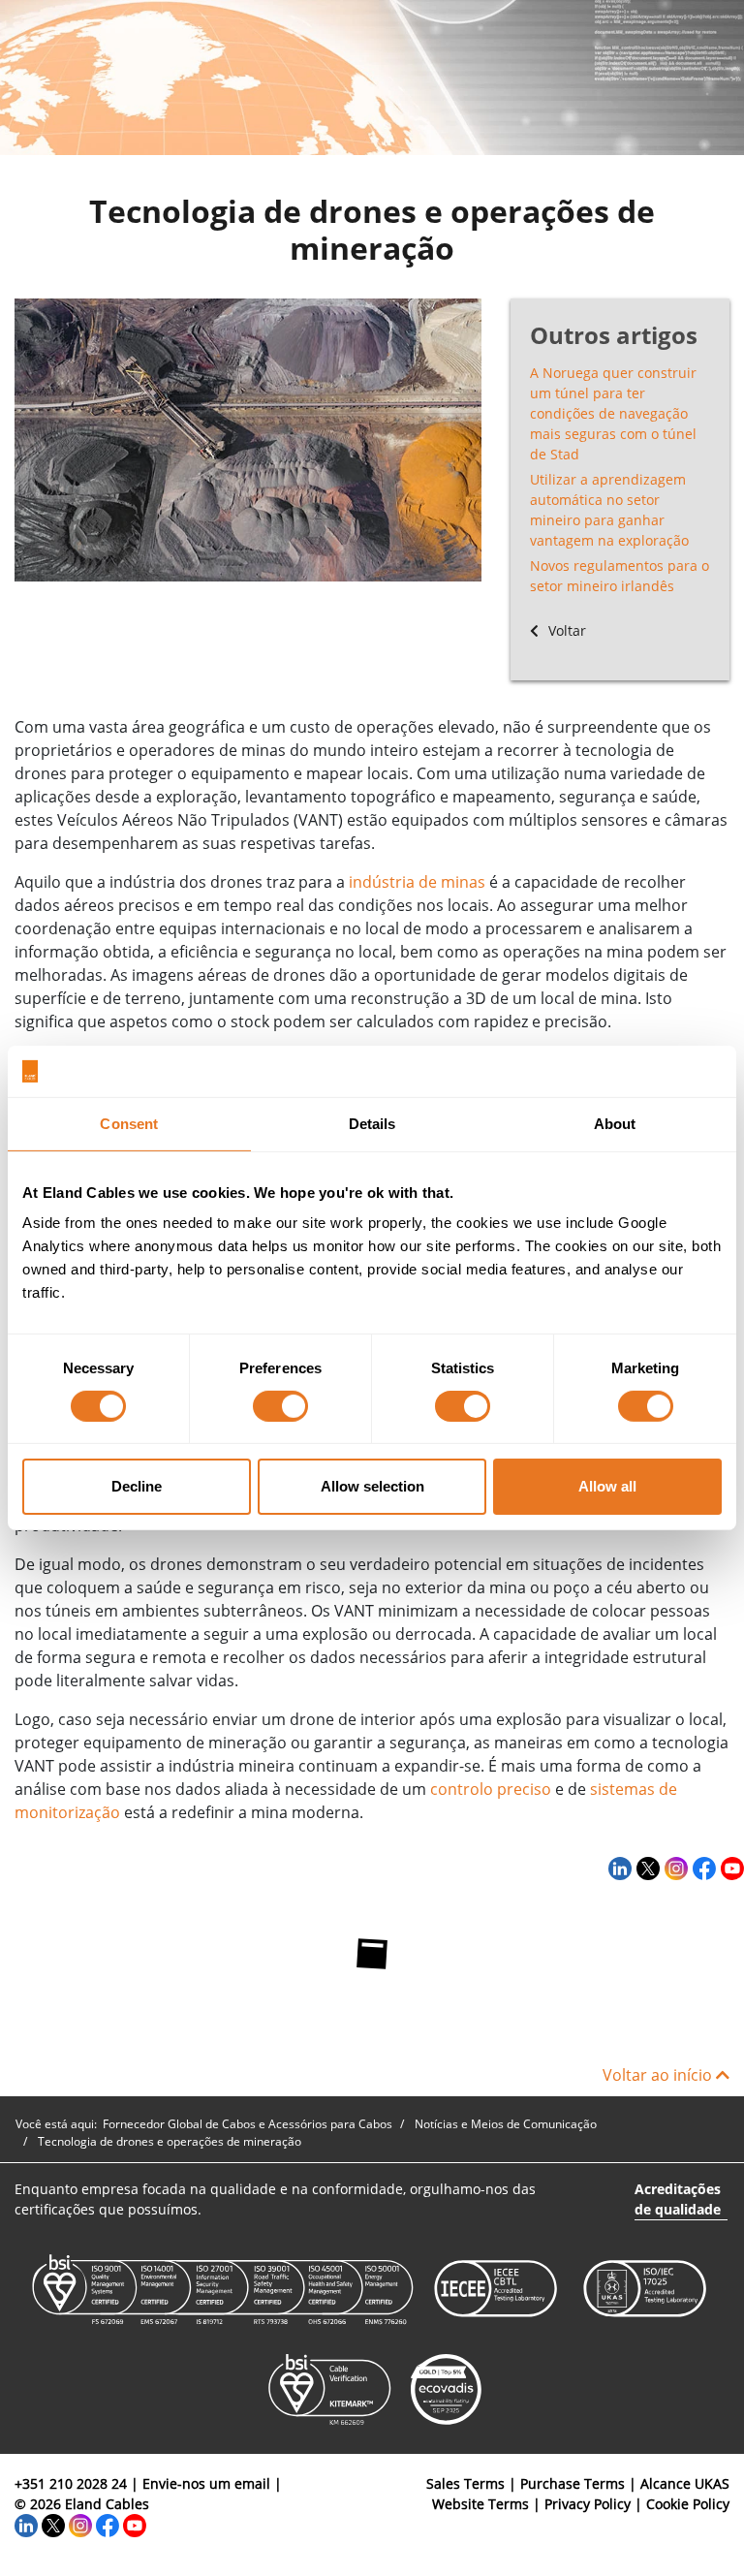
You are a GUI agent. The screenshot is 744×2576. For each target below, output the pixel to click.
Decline (137, 1486)
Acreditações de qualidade (678, 2199)
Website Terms (480, 2504)
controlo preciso (491, 1789)
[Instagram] (674, 1868)
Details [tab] (372, 1123)
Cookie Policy (688, 2504)
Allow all (607, 1486)
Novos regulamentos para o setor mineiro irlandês (620, 576)
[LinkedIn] (618, 1868)
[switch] (280, 1406)
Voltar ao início (659, 2075)
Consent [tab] (129, 1123)
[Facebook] (702, 1868)
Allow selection (372, 1486)
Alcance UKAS (685, 2483)
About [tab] (615, 1123)
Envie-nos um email (206, 2483)
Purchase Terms (573, 2483)
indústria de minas (417, 882)
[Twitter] (646, 1868)
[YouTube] (730, 1868)
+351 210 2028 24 (71, 2483)
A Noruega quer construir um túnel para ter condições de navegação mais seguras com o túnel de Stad (613, 413)
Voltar (565, 630)
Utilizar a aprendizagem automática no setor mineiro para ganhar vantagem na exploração (609, 510)
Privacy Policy (588, 2504)
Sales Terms (465, 2483)
